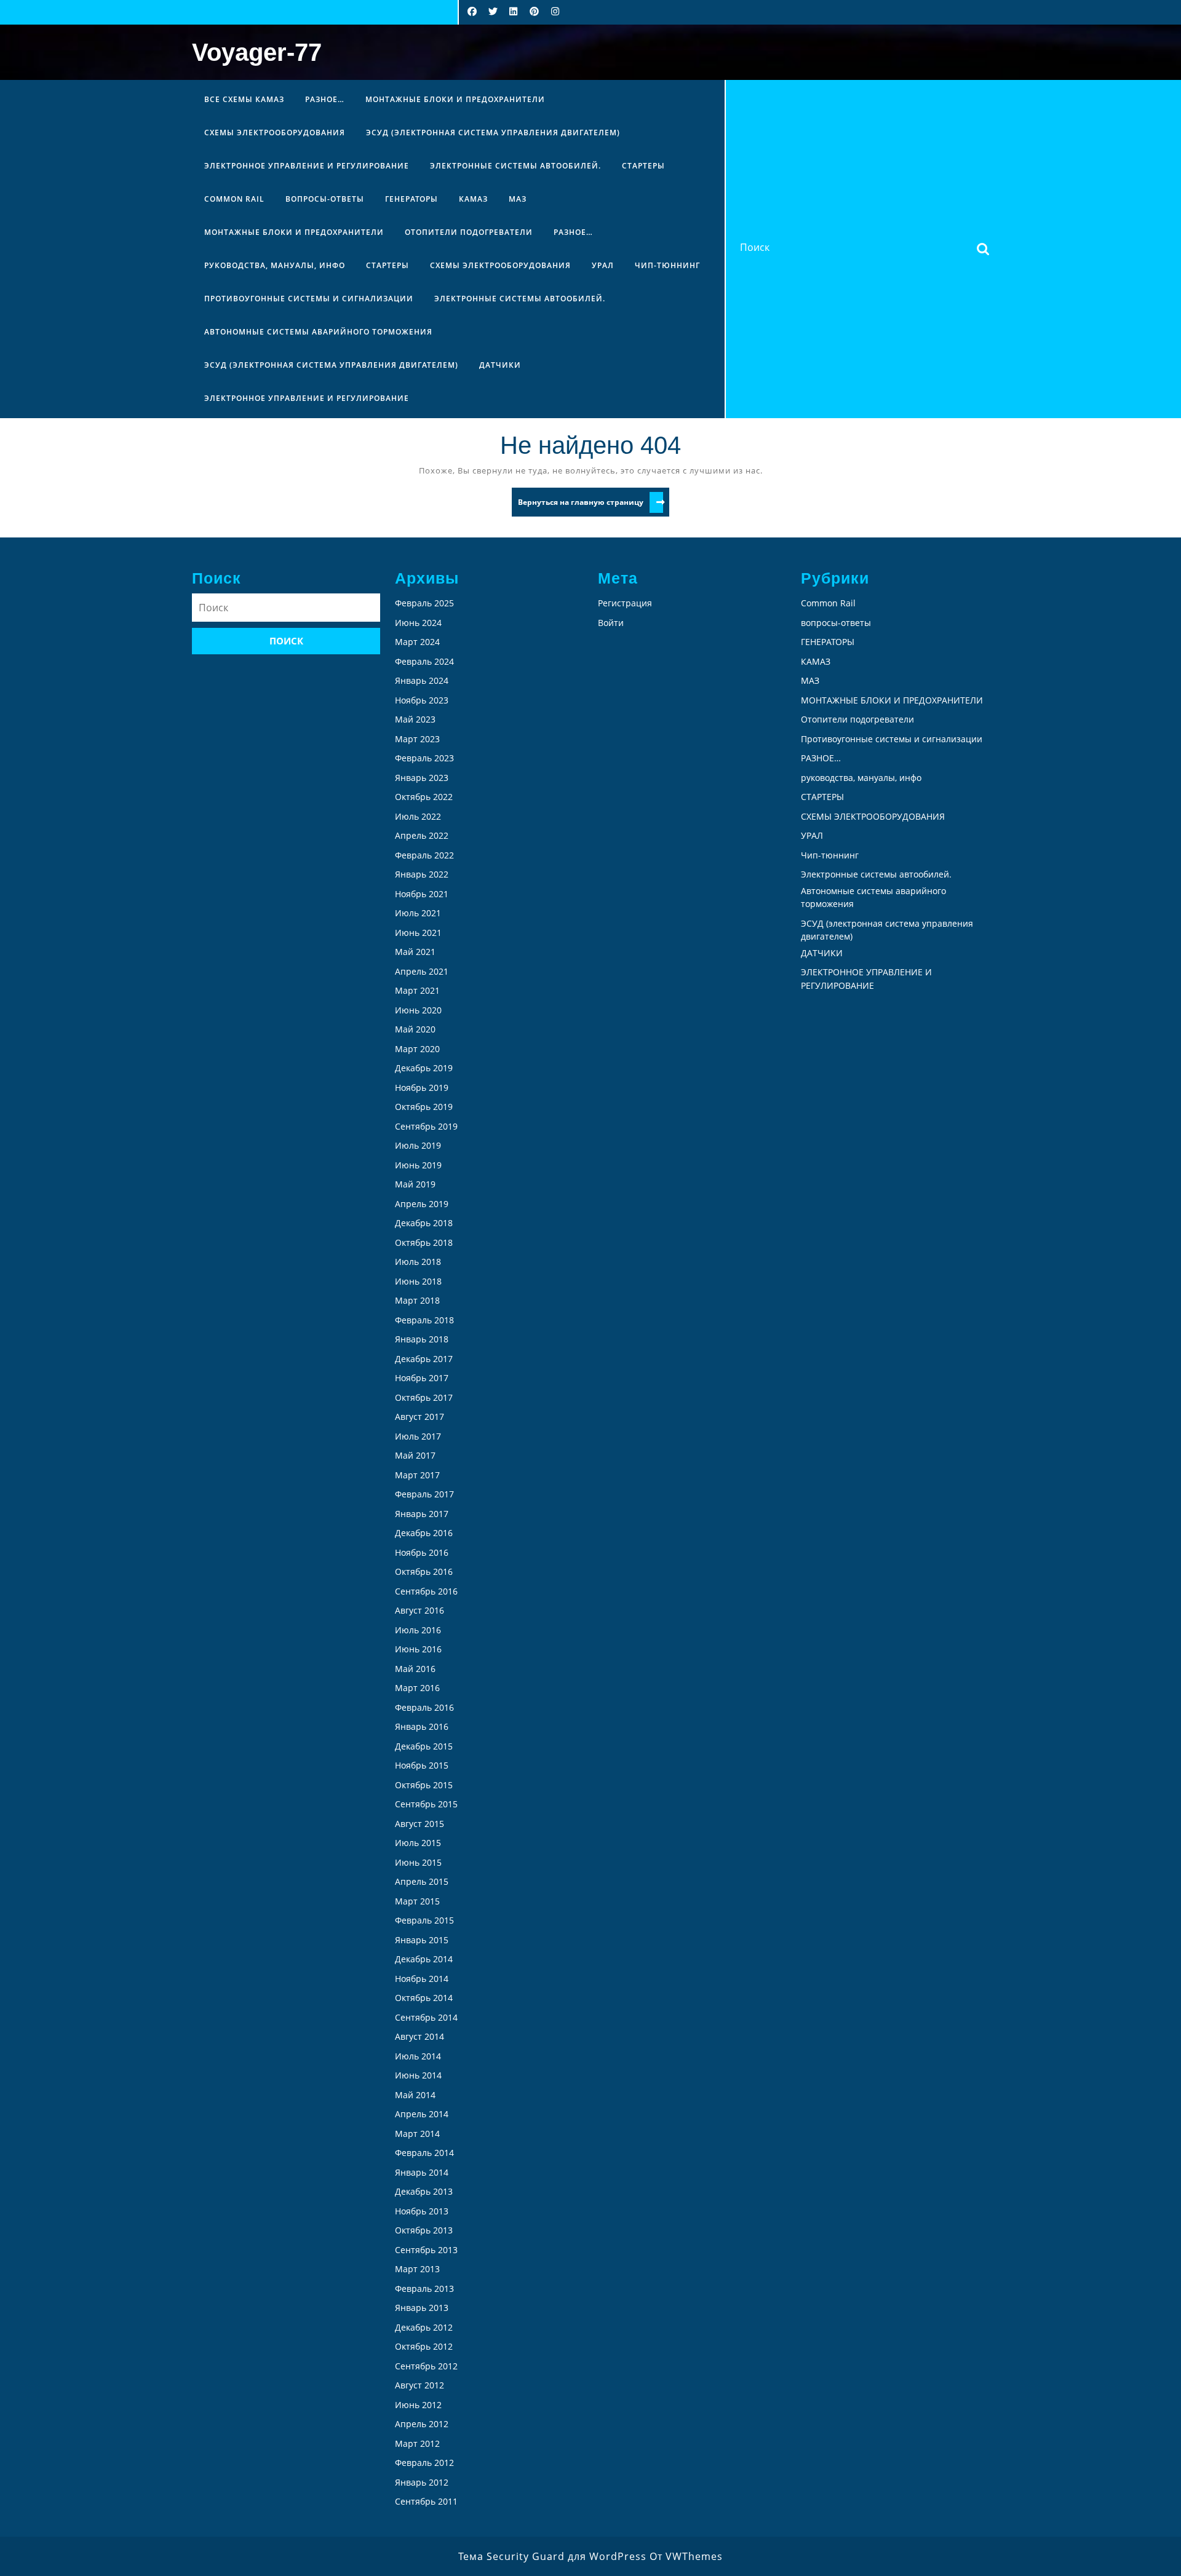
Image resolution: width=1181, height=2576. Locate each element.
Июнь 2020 (418, 1010)
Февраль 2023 (424, 758)
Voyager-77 (257, 52)
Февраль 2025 (424, 603)
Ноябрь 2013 (422, 2211)
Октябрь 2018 (424, 1242)
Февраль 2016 (424, 1707)
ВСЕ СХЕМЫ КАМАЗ (244, 99)
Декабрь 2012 (424, 2327)
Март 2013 (417, 2269)
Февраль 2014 (424, 2153)
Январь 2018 (422, 1339)
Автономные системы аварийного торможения (318, 332)
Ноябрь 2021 (422, 894)
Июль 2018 (418, 1262)
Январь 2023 (422, 778)
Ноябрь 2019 (422, 1088)
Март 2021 (417, 990)
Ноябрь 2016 (422, 1552)
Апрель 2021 (422, 971)
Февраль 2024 (424, 661)
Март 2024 (417, 642)
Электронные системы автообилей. (515, 166)
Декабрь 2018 (424, 1223)
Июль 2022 (418, 816)
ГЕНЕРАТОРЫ (412, 199)
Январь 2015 (422, 1940)
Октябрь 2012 (424, 2346)
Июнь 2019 (418, 1165)
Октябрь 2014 (424, 1998)
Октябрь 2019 (424, 1107)
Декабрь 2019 (424, 1068)
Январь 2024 (422, 680)
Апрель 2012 (422, 2424)
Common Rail (234, 199)
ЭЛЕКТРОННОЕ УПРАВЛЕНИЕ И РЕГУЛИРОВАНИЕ (307, 166)
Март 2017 (417, 1475)
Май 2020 (415, 1029)
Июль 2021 (418, 913)
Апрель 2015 (422, 1881)
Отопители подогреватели (469, 232)
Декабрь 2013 (424, 2191)
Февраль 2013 (424, 2289)
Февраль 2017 (424, 1494)
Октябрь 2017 (424, 1397)
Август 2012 (420, 2385)
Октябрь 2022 (424, 797)
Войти (611, 623)
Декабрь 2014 (424, 1959)
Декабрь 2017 (424, 1359)
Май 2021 (415, 952)
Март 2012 (417, 2443)
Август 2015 (420, 1824)
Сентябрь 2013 (426, 2250)
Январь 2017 (422, 1514)
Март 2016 (417, 1688)
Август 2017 (420, 1417)
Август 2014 (420, 2036)
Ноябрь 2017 (422, 1378)
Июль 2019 (418, 1145)
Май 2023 (415, 719)
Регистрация (625, 603)
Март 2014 (417, 2134)
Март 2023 (417, 739)
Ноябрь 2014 (422, 1979)
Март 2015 (417, 1901)
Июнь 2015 (418, 1862)
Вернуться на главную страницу (594, 504)
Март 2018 (417, 1300)
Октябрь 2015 (424, 1785)
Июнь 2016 (418, 1649)
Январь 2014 (422, 2172)
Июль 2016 (418, 1630)
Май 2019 (415, 1184)
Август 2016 (420, 1610)
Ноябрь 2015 (422, 1765)
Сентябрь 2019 (426, 1126)
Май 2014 (415, 2095)
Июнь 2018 (418, 1281)
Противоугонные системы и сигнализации (309, 299)
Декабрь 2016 (424, 1533)
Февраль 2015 (424, 1920)
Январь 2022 (422, 874)
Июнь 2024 (418, 623)
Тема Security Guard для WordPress (552, 2556)
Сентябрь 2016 (426, 1591)
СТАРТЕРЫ (643, 166)
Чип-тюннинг (667, 265)
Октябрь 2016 (424, 1571)
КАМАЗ (473, 199)
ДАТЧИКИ (500, 365)
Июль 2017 (418, 1436)
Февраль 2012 (424, 2463)
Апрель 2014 (422, 2114)
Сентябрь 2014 (426, 2017)
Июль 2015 (418, 1843)
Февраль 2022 (424, 855)
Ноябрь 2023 (422, 700)
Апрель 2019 (422, 1204)
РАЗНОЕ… (325, 99)
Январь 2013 (422, 2308)
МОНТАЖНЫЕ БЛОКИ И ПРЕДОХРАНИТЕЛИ (455, 99)
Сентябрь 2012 (426, 2366)
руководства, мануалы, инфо (275, 265)
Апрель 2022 (422, 835)
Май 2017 (415, 1455)
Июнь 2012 (418, 2405)
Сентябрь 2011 (426, 2501)
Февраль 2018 (424, 1320)
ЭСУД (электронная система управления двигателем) (493, 133)
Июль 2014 (418, 2056)
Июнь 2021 (418, 933)
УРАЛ (603, 265)
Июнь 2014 (418, 2075)
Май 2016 (415, 1669)
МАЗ (518, 199)
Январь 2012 (422, 2482)
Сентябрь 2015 (426, 1804)
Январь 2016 (422, 1726)
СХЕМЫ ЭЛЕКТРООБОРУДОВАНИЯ (275, 133)
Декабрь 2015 (424, 1746)
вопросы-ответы (325, 199)
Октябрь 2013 (424, 2230)
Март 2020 (417, 1049)
